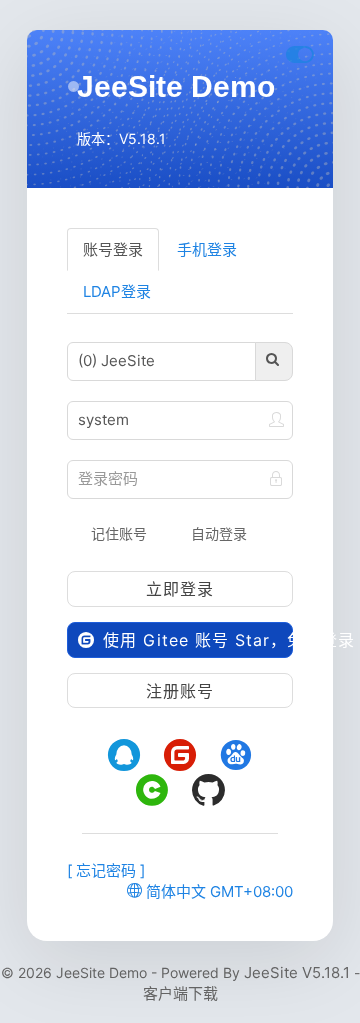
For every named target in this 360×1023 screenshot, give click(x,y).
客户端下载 (180, 993)
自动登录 (217, 533)
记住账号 (117, 533)
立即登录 (180, 589)
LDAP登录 (117, 291)
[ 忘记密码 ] (106, 870)
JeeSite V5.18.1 (297, 972)
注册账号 (180, 691)
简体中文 (174, 891)
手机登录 (207, 249)
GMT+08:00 (251, 891)
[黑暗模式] (299, 54)
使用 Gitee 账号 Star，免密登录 (195, 640)
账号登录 (113, 249)
